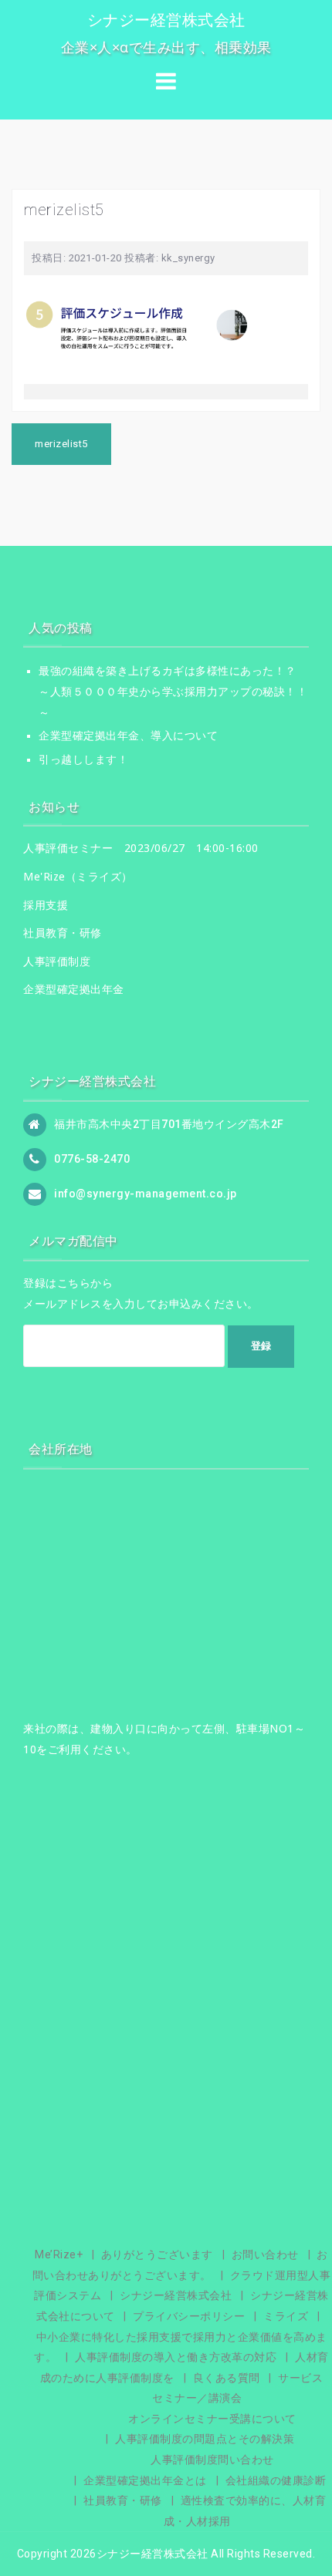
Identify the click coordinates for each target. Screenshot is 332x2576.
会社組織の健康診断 (276, 2480)
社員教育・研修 (63, 933)
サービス (300, 2378)
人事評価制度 (57, 961)
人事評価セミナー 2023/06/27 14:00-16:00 (141, 848)
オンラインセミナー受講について (212, 2419)
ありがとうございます (157, 2254)
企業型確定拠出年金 (74, 989)
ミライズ (286, 2316)
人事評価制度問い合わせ (212, 2460)
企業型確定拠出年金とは (145, 2480)
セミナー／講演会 (197, 2398)
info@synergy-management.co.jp (146, 1194)
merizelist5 (61, 444)
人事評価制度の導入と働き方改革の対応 (176, 2357)
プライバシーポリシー (189, 2316)
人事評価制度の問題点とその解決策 (205, 2439)
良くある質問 (227, 2378)
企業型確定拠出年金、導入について (128, 736)
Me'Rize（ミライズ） (78, 876)
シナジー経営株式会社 (166, 20)
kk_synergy (188, 258)
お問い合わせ (265, 2254)
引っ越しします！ (83, 759)
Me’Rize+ (59, 2254)
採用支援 (46, 905)
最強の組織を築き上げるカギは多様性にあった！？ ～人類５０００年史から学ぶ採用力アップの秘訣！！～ (173, 691)
